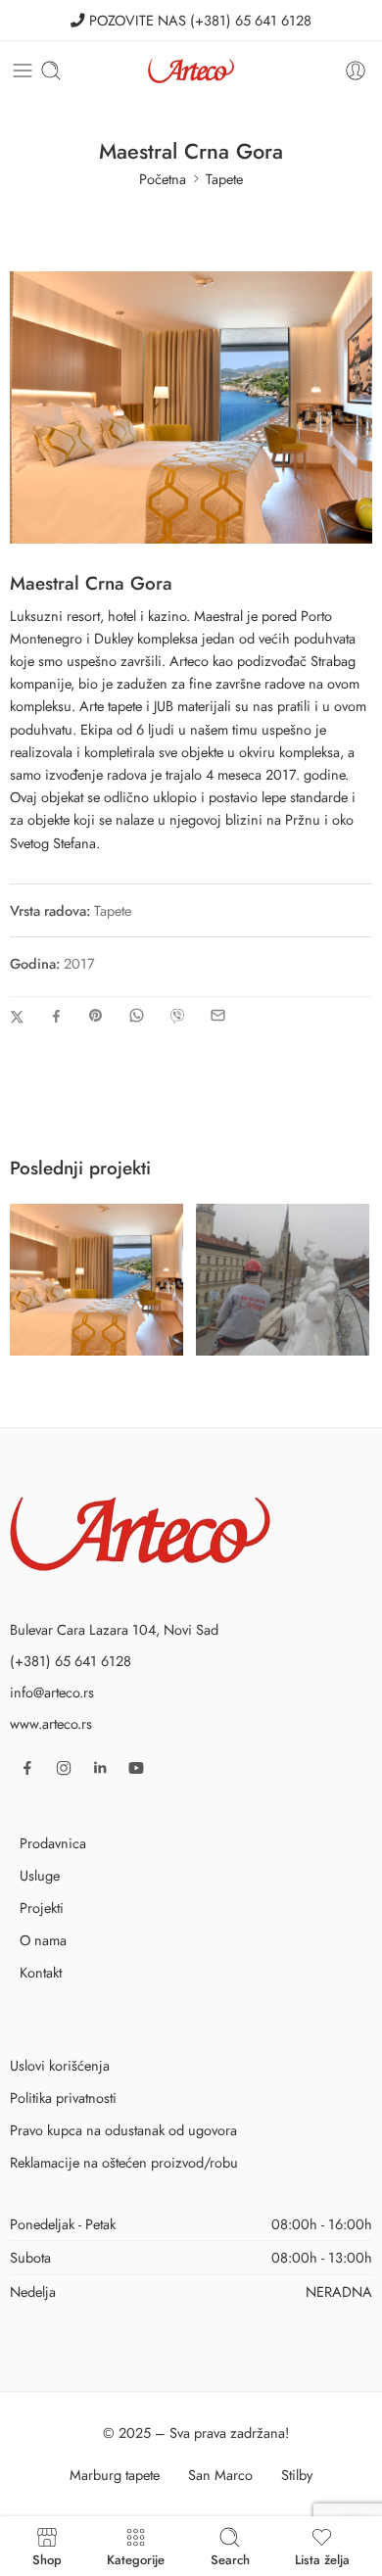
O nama (43, 1940)
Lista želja (322, 2558)
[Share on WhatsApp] (137, 1015)
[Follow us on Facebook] (27, 1768)
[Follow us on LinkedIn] (100, 1768)
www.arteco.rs (51, 1723)
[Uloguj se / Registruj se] (356, 71)
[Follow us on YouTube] (136, 1768)
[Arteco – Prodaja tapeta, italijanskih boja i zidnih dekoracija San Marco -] (191, 71)
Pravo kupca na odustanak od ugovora (123, 2130)
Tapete (224, 179)
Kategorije (136, 2558)
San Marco (220, 2475)
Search (230, 2558)
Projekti (42, 1908)
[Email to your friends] (218, 1015)
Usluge (40, 1875)
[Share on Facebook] (56, 1016)
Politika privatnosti (63, 2098)
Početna (163, 179)
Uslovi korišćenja (60, 2065)
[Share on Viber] (177, 1016)
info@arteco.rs (52, 1692)
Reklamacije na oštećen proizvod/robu (124, 2162)
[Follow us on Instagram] (64, 1768)
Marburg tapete (115, 2475)
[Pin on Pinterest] (96, 1016)
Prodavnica (53, 1843)
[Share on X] (17, 1017)
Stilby (297, 2475)
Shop (47, 2558)
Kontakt (41, 1972)
